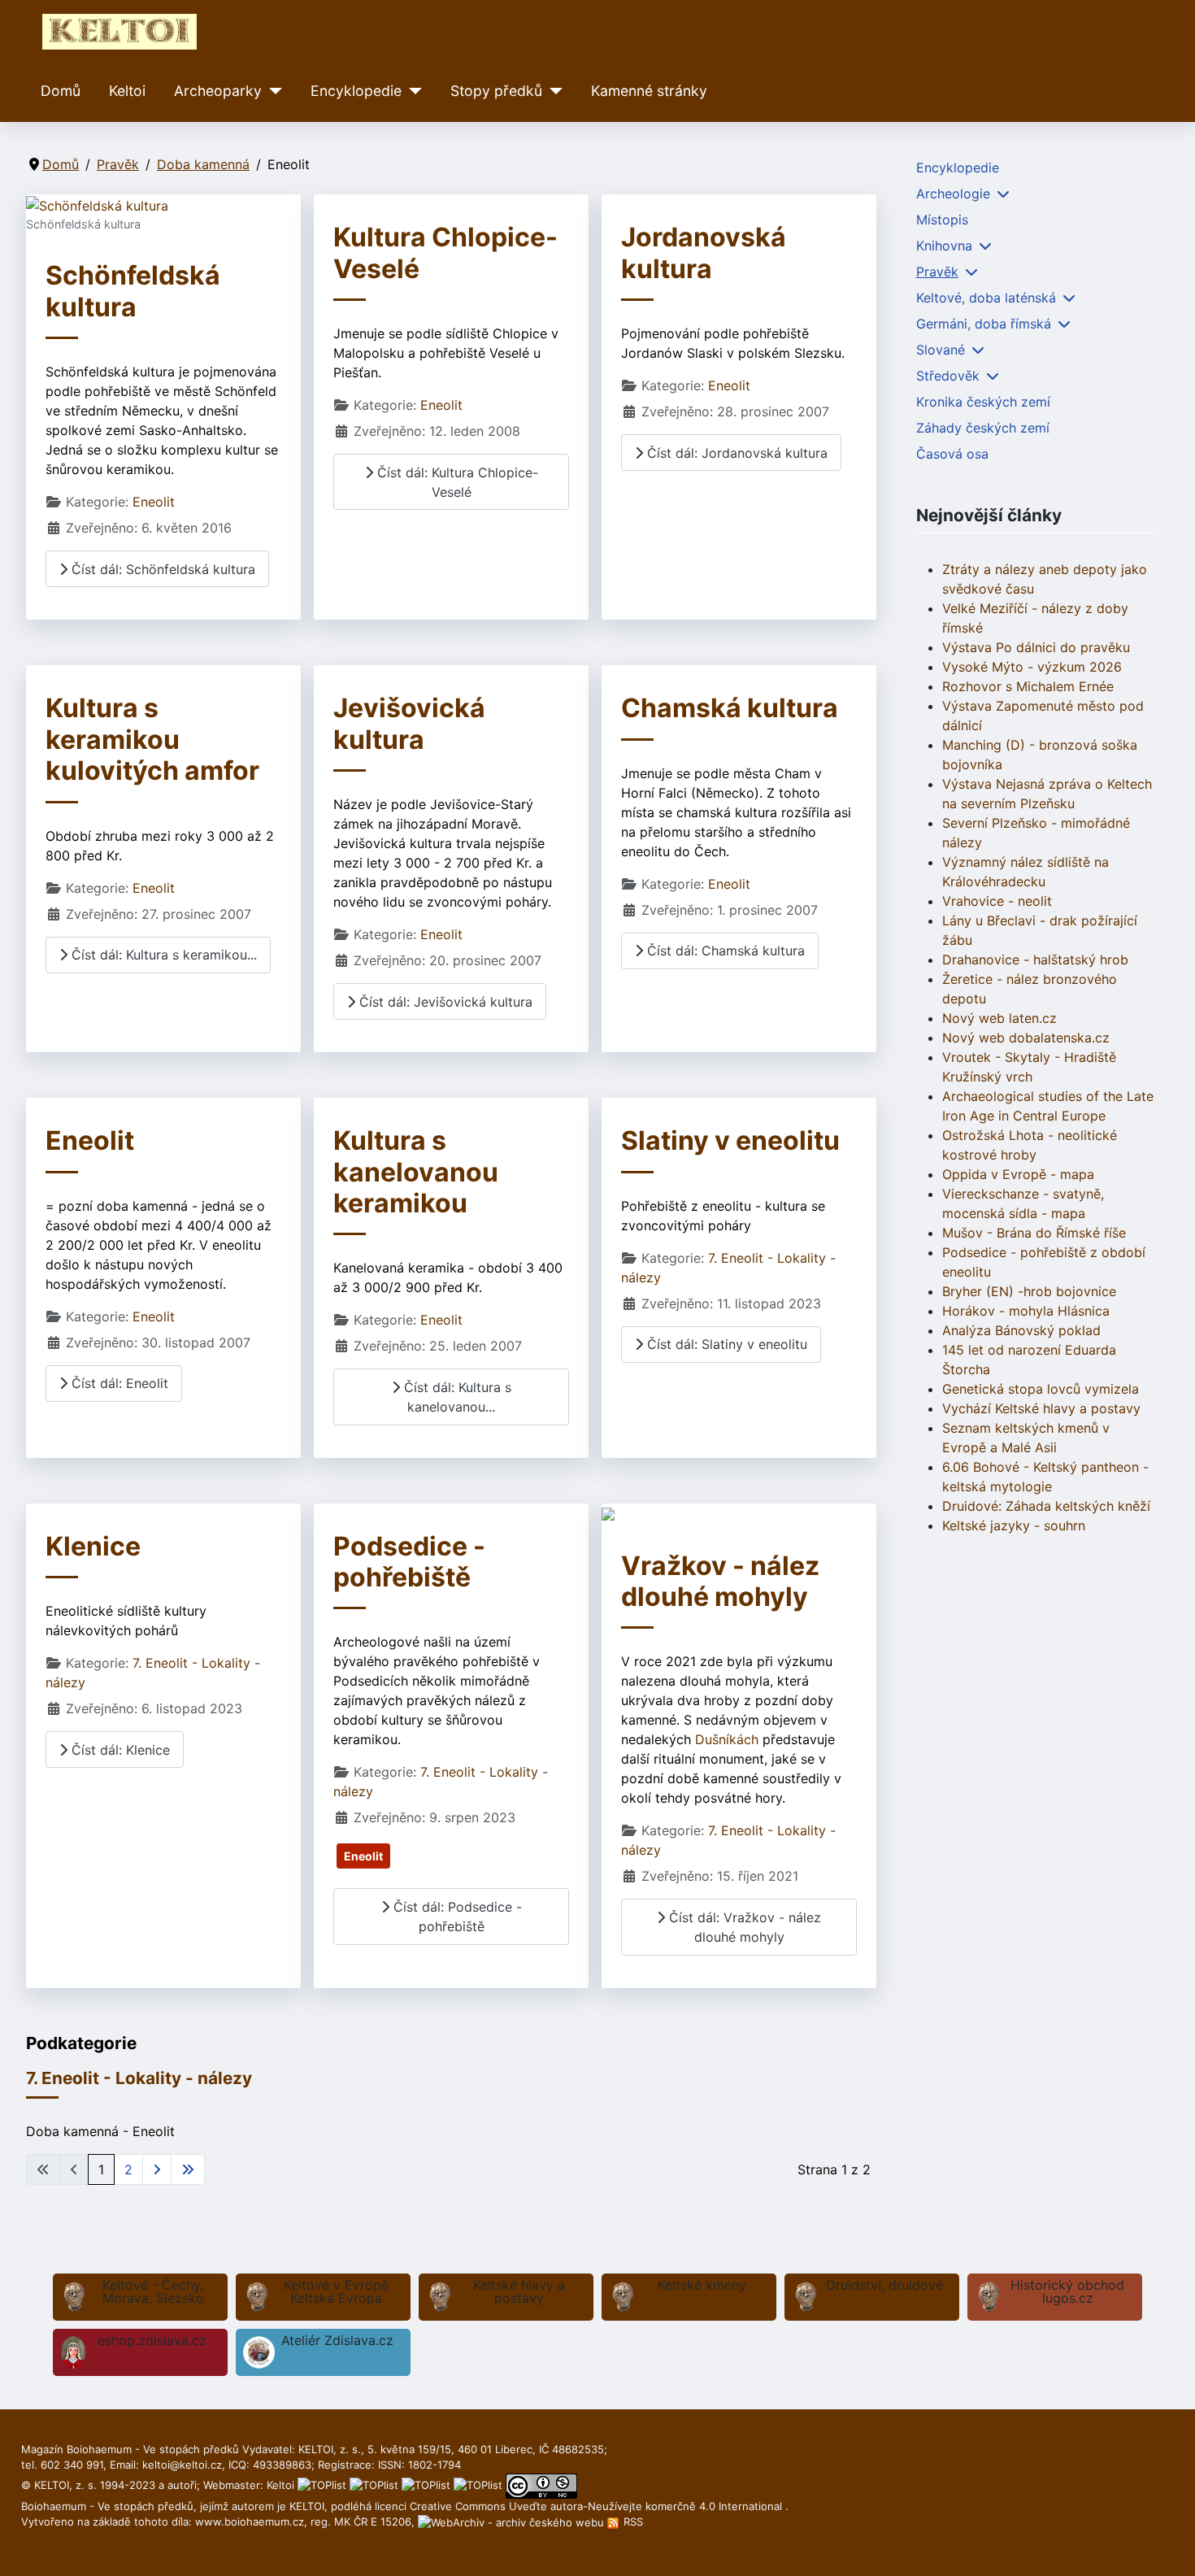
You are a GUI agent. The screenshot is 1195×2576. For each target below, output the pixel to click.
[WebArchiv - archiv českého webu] (513, 2522)
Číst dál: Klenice (119, 1750)
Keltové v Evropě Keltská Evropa (336, 2291)
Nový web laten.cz (999, 1018)
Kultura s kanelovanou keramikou (416, 1172)
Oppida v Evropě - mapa (1018, 1174)
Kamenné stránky (649, 91)
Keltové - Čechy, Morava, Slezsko (153, 2291)
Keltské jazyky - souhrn (1014, 1525)
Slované (941, 350)
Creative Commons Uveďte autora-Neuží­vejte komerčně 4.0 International (597, 2506)
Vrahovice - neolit (997, 901)
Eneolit (154, 502)
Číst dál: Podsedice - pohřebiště (456, 1917)
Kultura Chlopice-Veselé (445, 252)
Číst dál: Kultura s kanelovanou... (456, 1397)
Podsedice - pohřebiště (409, 1562)
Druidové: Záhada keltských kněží (1046, 1506)
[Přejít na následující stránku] (157, 2169)
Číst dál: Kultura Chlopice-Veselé (456, 482)
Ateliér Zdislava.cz (337, 2340)
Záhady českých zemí (983, 428)
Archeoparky (218, 91)
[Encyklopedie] (412, 91)
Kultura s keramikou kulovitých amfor (152, 739)
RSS (632, 2522)
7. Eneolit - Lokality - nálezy (139, 2078)
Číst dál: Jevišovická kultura (444, 1002)
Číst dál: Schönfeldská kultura (161, 569)
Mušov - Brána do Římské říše (1034, 1233)
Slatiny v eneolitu (730, 1140)
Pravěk (937, 272)
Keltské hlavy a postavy (519, 2291)
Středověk (948, 376)
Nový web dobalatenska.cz (1026, 1038)
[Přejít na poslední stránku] (188, 2169)
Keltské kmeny (702, 2285)
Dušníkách (727, 1739)
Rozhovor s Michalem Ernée (1028, 686)
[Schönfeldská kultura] (97, 204)
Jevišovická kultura (409, 723)
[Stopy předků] (552, 91)
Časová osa (952, 454)
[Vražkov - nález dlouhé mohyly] (608, 1513)
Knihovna (944, 246)
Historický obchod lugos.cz (1067, 2291)
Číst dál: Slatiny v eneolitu (725, 1344)
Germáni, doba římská (984, 324)
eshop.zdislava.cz (152, 2340)
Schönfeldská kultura (133, 291)
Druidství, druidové (884, 2285)
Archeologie (953, 194)
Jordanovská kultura (704, 252)
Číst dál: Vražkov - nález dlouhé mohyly (743, 1927)
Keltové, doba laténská (986, 298)
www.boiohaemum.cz (250, 2522)
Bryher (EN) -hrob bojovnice (1029, 1291)
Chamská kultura (730, 708)
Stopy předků (496, 91)
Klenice (93, 1546)
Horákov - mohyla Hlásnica (1026, 1311)
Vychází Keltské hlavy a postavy (1041, 1408)
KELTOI (307, 2506)
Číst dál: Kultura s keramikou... (162, 955)
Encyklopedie (356, 91)
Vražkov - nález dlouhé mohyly (720, 1581)
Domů (61, 91)
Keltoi (127, 91)
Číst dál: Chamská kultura (724, 951)
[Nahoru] (1167, 2546)
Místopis (942, 220)
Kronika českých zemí (983, 402)
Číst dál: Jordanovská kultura (735, 453)
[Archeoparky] (272, 91)
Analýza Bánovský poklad (1021, 1330)
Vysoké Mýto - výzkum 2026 (1032, 667)
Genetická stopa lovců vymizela (1041, 1389)
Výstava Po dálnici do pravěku (1036, 647)
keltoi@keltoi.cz (182, 2465)
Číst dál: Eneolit (118, 1383)
